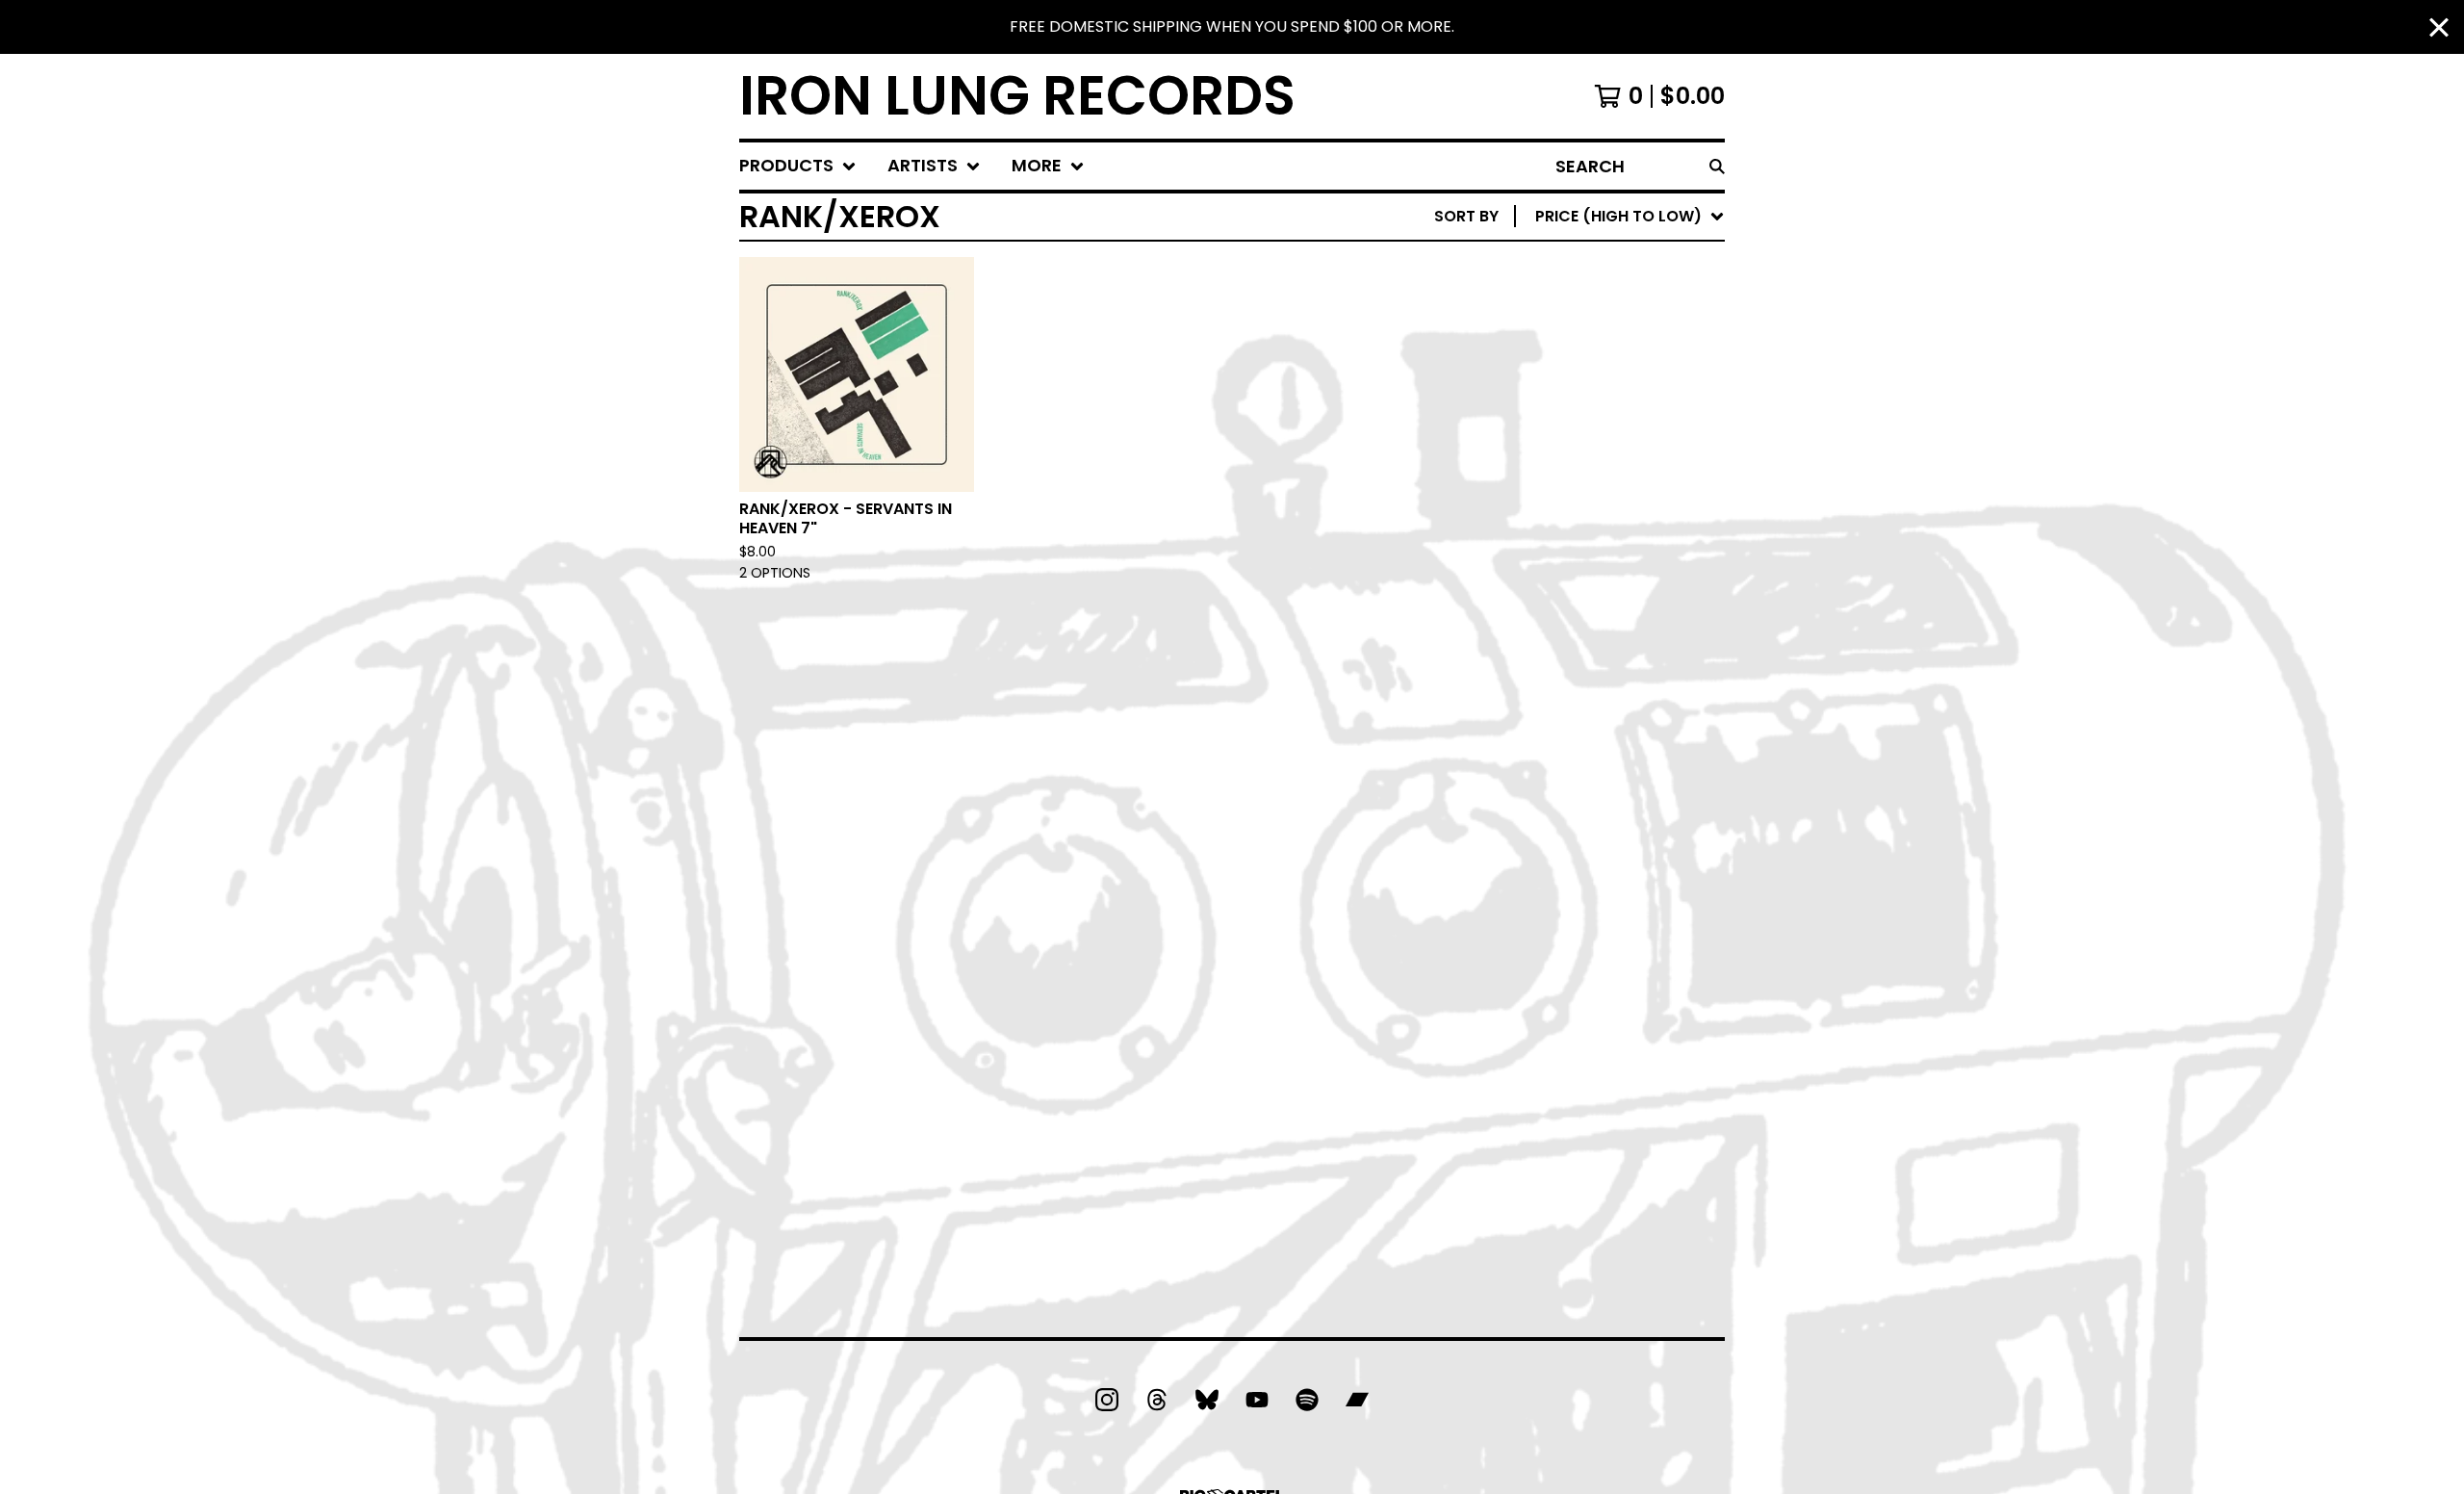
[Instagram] (1107, 1400)
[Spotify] (1307, 1400)
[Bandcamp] (1357, 1400)
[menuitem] (798, 166)
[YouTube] (1257, 1400)
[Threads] (1157, 1400)
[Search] (1717, 166)
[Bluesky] (1207, 1400)
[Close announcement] (2439, 27)
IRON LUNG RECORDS (1017, 96)
